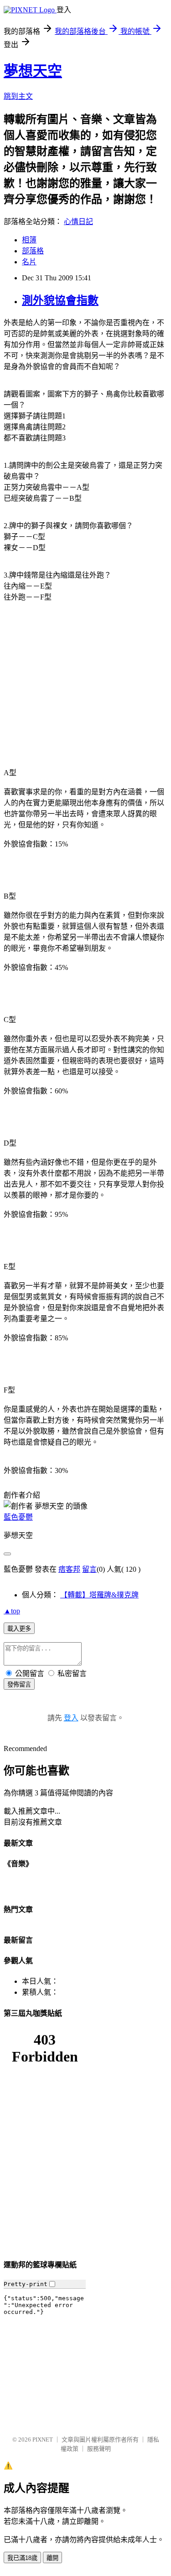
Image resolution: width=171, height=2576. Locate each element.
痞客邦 (69, 1569)
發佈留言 (19, 1684)
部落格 (33, 251)
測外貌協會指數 (60, 300)
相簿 (29, 240)
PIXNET (43, 2439)
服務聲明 (99, 2449)
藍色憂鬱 (18, 1517)
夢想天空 (33, 71)
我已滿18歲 (22, 2558)
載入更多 (19, 1629)
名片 (29, 262)
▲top (12, 1611)
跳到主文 (18, 96)
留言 (89, 1569)
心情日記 (78, 222)
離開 (52, 2558)
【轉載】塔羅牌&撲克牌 (99, 1595)
